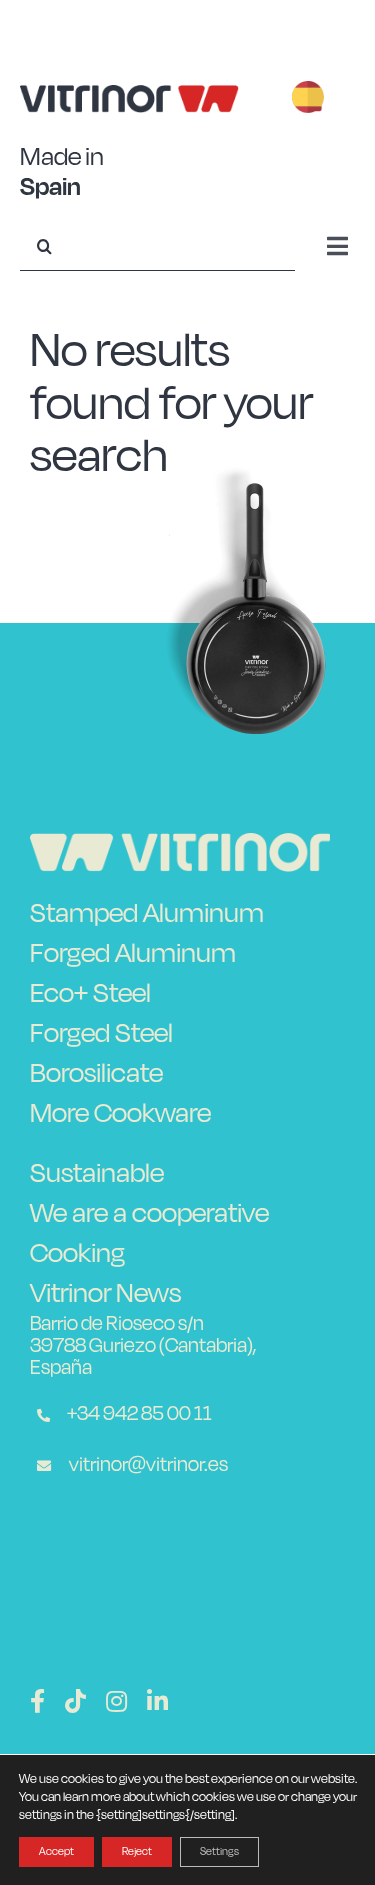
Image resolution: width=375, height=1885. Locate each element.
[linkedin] (157, 1701)
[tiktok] (75, 1701)
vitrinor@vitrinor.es (147, 1464)
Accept (56, 1851)
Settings (219, 1851)
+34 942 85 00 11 (138, 1413)
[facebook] (37, 1701)
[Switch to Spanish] (308, 99)
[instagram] (116, 1701)
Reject (137, 1851)
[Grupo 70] (180, 845)
